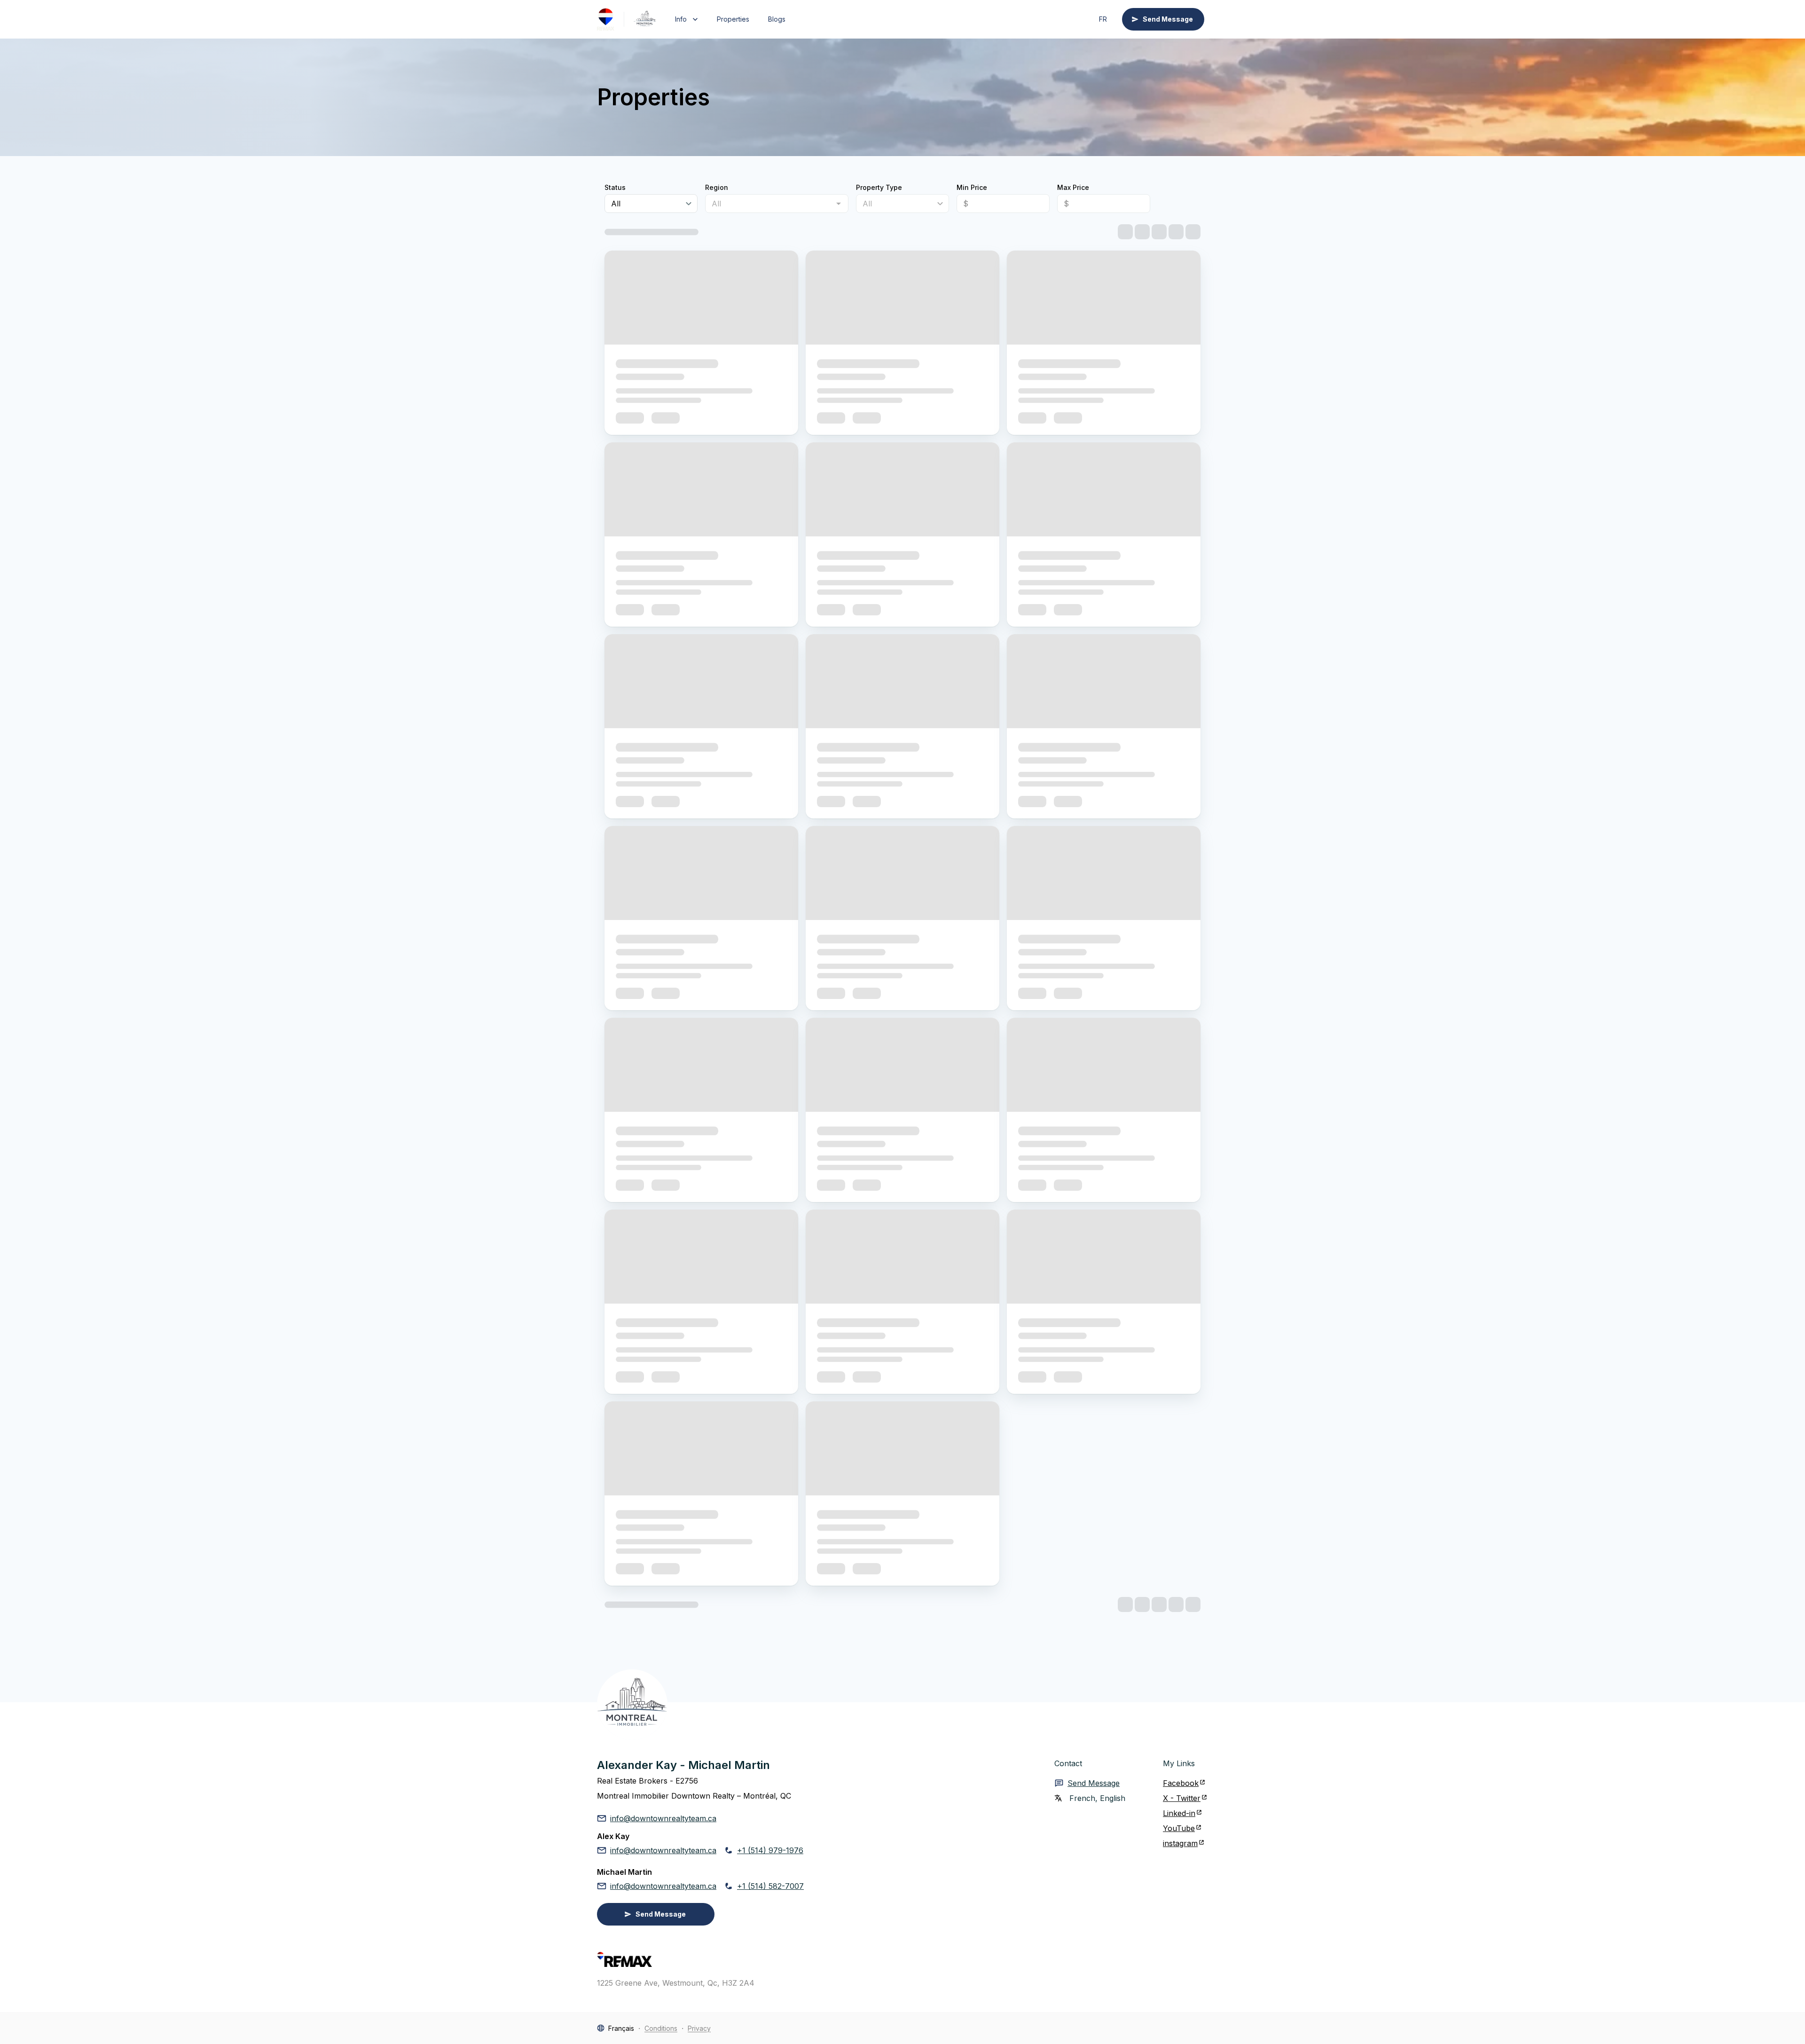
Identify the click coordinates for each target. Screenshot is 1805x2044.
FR (1103, 19)
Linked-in (1179, 1813)
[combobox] (769, 204)
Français (621, 2028)
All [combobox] (616, 204)
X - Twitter (1182, 1798)
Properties (733, 19)
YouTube (1179, 1828)
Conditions (661, 2028)
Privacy (699, 2028)
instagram (1180, 1843)
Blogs (777, 19)
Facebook (1181, 1783)
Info (681, 19)
